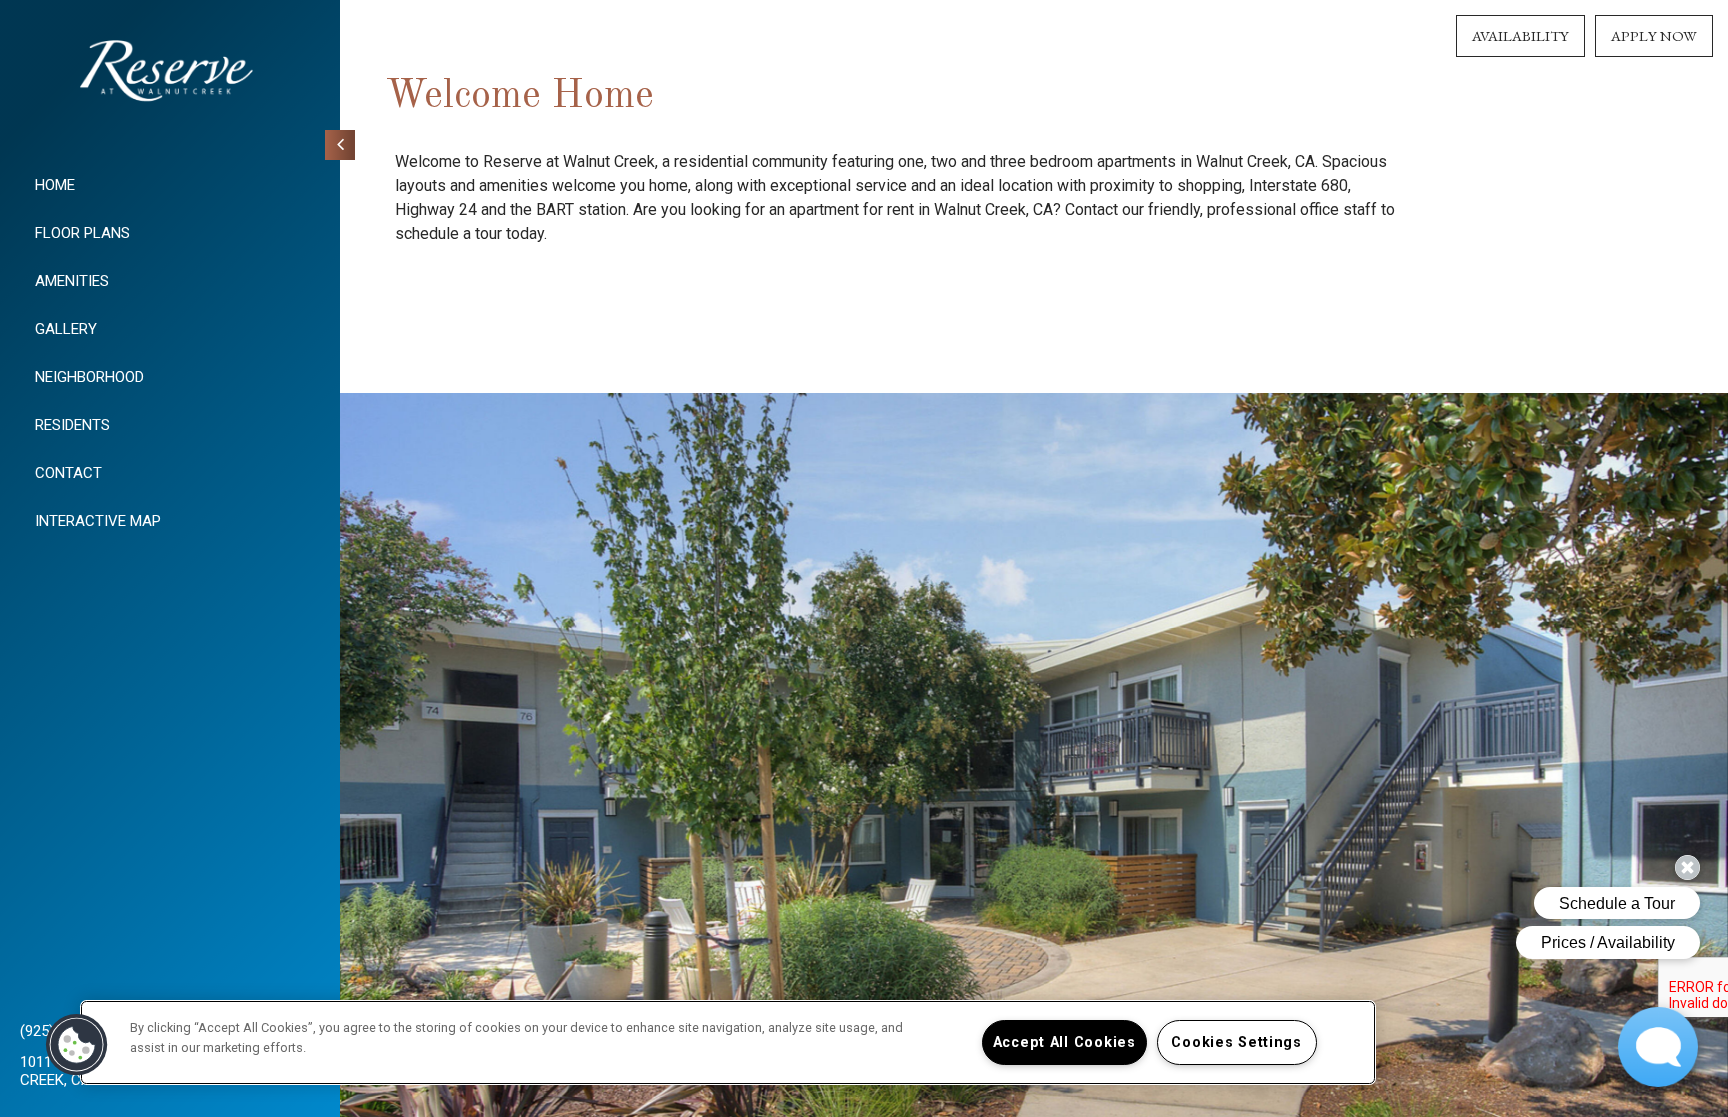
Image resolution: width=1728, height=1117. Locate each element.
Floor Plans (82, 233)
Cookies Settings (1236, 1042)
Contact (68, 473)
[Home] (170, 78)
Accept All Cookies (1064, 1042)
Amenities (72, 281)
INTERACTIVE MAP (98, 521)
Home (55, 185)
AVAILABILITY (1520, 35)
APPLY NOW (1654, 35)
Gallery (66, 329)
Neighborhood (89, 377)
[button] (77, 1045)
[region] (728, 1042)
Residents (72, 425)
